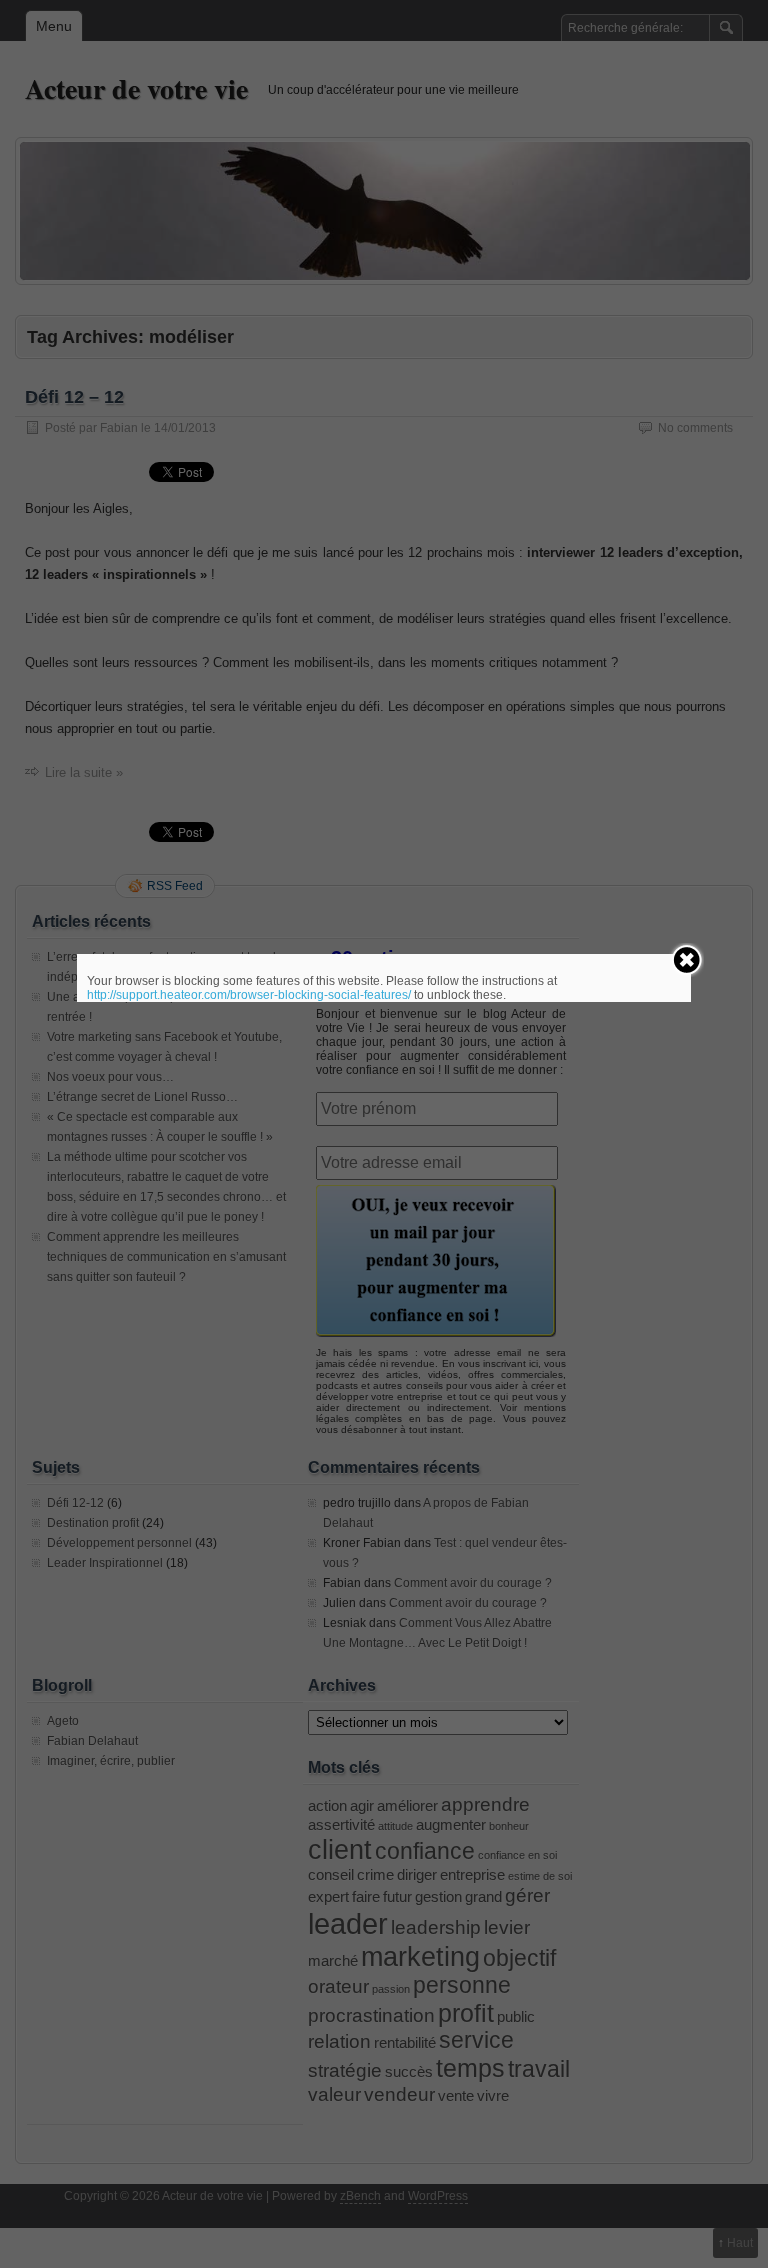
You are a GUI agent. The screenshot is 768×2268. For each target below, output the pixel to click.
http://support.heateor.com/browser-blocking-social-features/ (249, 995)
